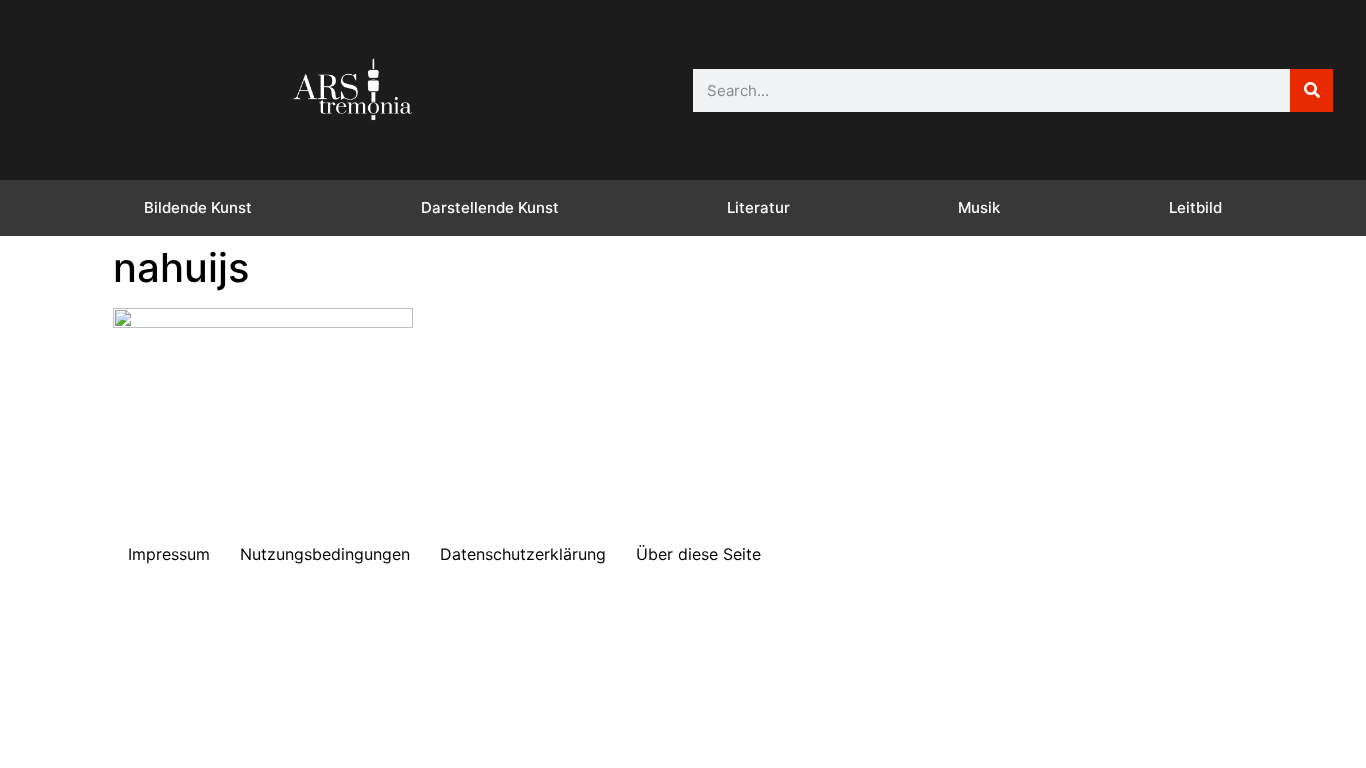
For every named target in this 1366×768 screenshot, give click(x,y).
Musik (979, 207)
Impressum (169, 554)
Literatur (758, 207)
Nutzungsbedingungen (325, 554)
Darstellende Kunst (490, 207)
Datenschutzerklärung (523, 554)
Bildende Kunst (198, 207)
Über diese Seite (698, 554)
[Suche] (1311, 90)
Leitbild (1195, 207)
